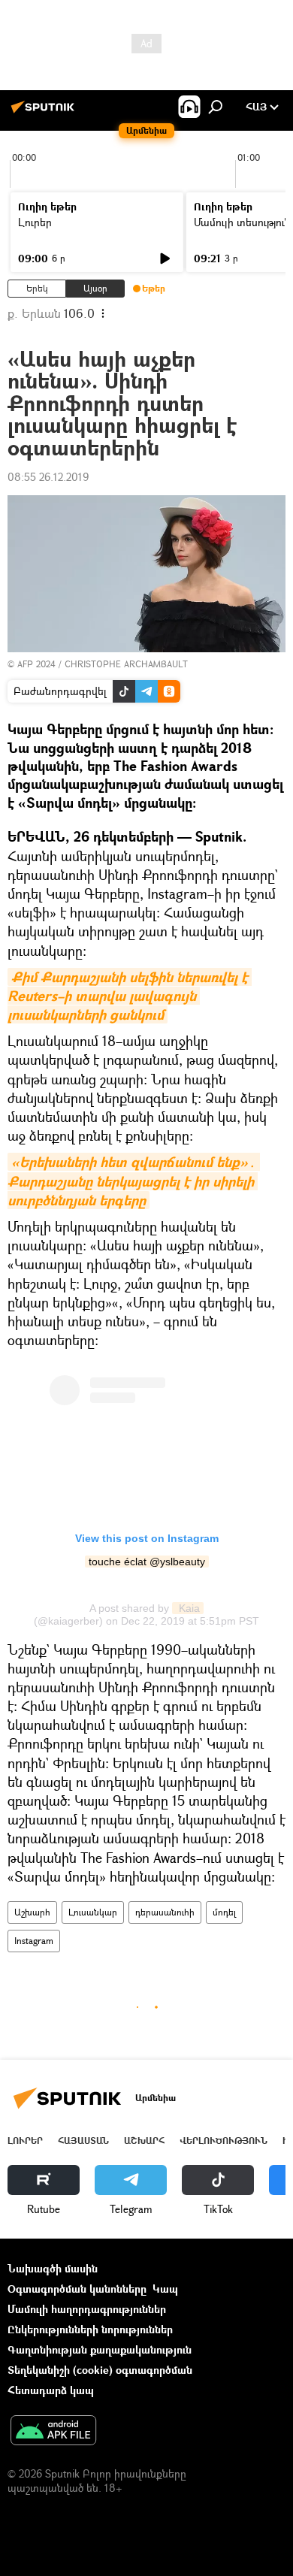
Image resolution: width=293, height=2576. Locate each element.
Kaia (188, 1608)
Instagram (34, 1941)
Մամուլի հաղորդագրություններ (87, 2309)
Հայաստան (83, 2141)
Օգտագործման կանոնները (77, 2289)
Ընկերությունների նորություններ (90, 2329)
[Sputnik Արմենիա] (45, 112)
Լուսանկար (93, 1912)
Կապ (165, 2289)
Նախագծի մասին (53, 2268)
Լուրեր (35, 222)
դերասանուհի (165, 1912)
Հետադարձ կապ (51, 2390)
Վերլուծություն (224, 2141)
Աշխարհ (32, 1912)
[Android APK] (53, 2432)
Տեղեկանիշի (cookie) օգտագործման (100, 2370)
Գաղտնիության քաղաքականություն (100, 2349)
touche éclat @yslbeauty (147, 1562)
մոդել (224, 1912)
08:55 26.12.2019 (48, 477)
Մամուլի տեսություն (242, 222)
